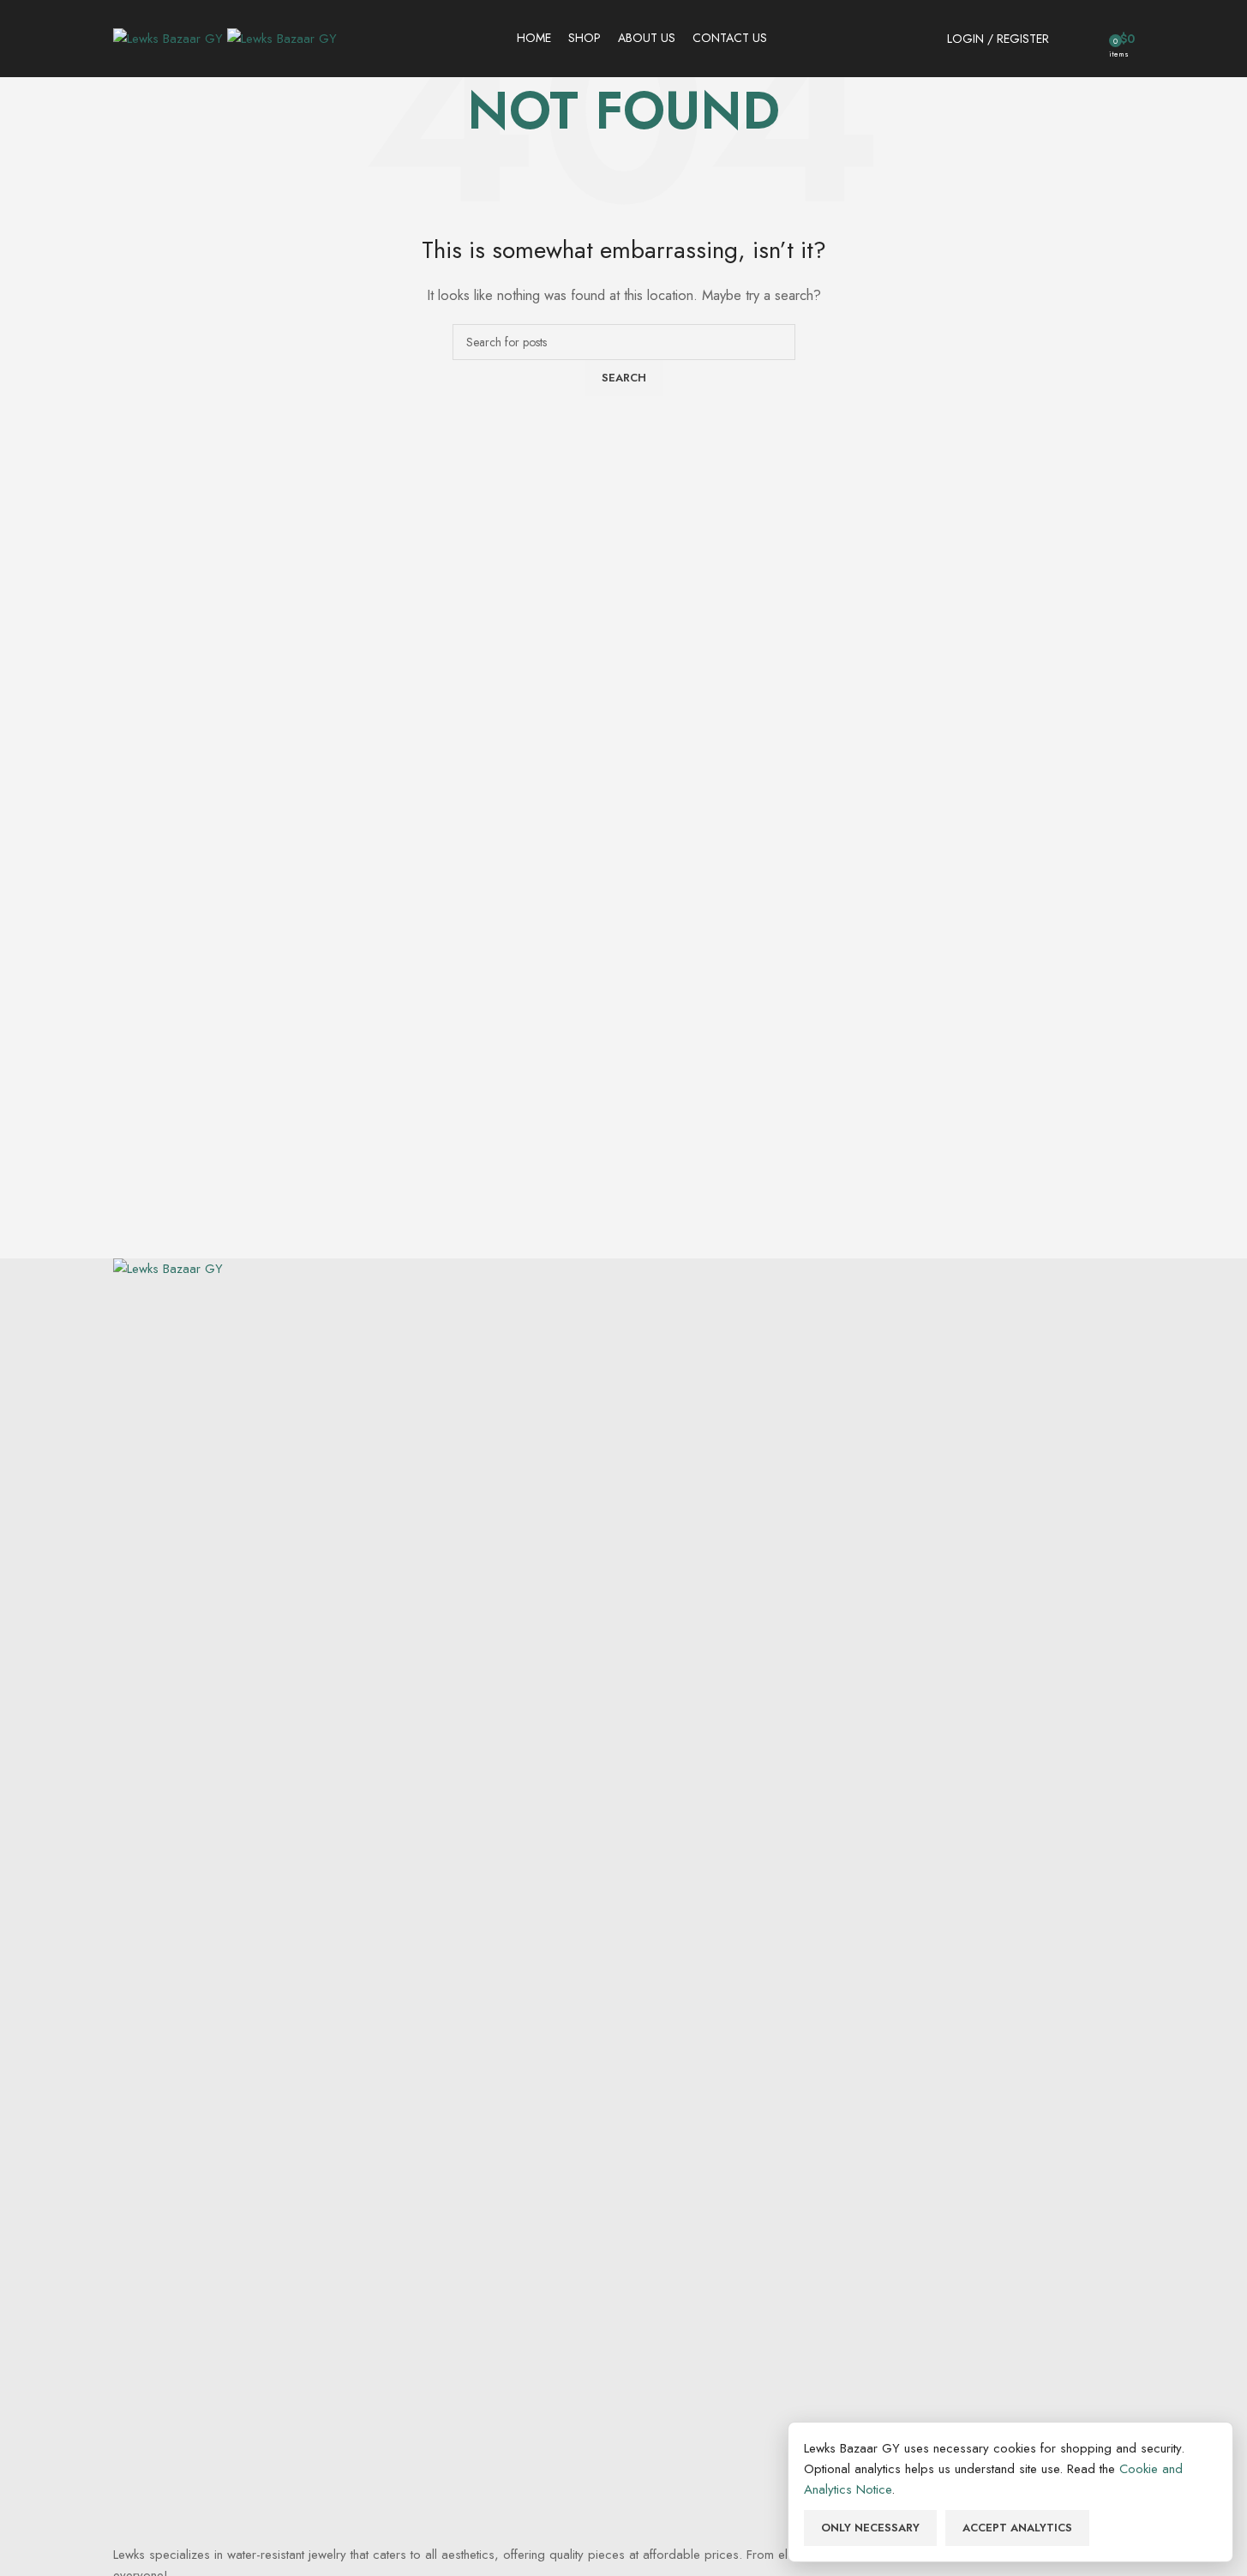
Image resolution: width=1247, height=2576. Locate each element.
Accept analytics (1017, 2528)
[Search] (1066, 39)
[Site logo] (170, 37)
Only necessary (870, 2528)
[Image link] (624, 1900)
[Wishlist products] (1090, 39)
